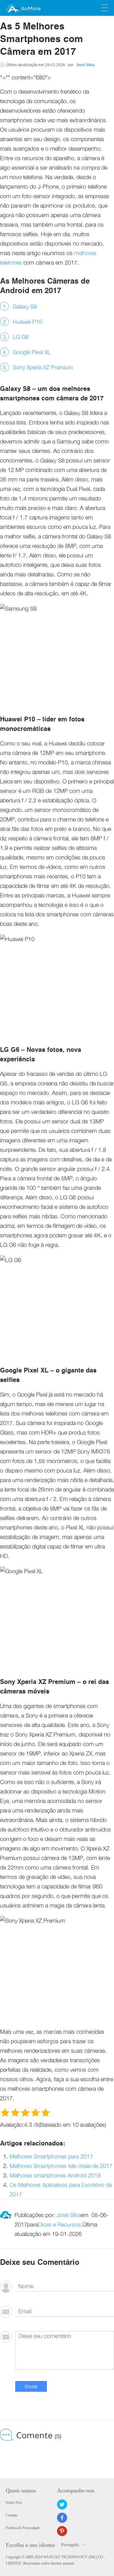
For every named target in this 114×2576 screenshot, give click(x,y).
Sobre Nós (14, 2503)
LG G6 (21, 337)
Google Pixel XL (32, 352)
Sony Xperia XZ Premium (43, 367)
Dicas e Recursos (59, 2224)
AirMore (31, 9)
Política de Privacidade (23, 2528)
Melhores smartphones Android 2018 (55, 2175)
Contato (12, 2515)
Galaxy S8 (25, 307)
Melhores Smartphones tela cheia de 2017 (61, 2166)
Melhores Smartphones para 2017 (51, 2156)
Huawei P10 (27, 322)
